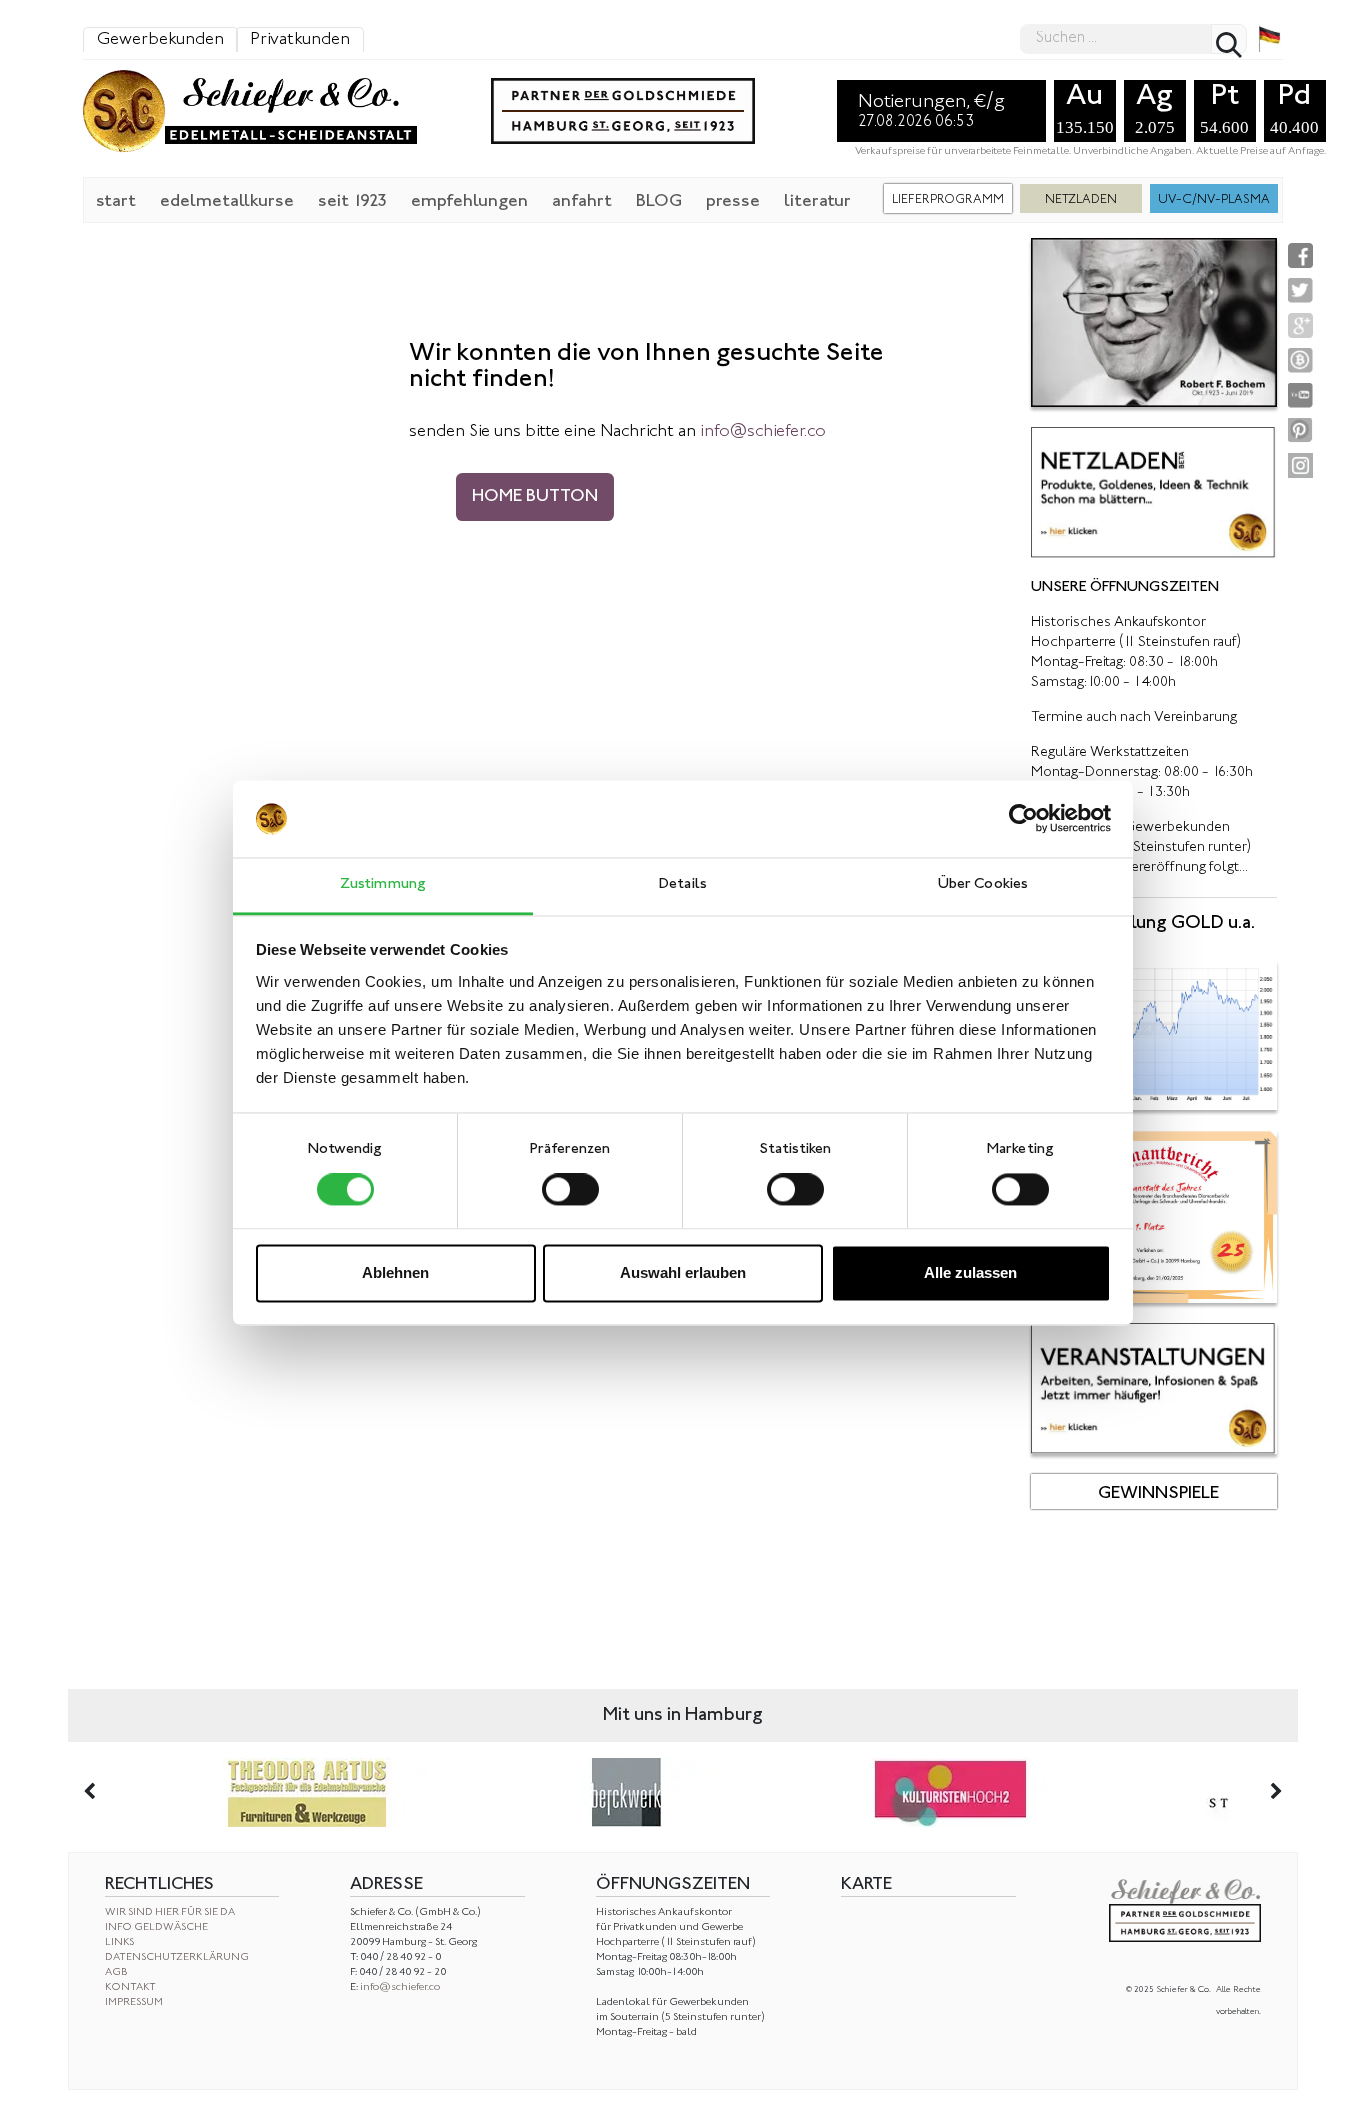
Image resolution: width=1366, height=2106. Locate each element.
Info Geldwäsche (156, 1927)
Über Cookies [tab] (983, 884)
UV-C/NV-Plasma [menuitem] (1214, 200)
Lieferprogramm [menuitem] (948, 200)
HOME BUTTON (535, 497)
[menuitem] (116, 200)
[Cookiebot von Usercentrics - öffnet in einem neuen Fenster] (1023, 819)
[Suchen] (1229, 39)
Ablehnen (395, 1272)
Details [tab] (683, 884)
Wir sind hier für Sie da (170, 1912)
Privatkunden (300, 40)
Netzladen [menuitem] (1081, 200)
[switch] (570, 1190)
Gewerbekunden (160, 40)
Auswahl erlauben (683, 1272)
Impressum (134, 2002)
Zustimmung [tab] (383, 884)
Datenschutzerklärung (177, 1957)
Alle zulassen (970, 1272)
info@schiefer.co (400, 1987)
